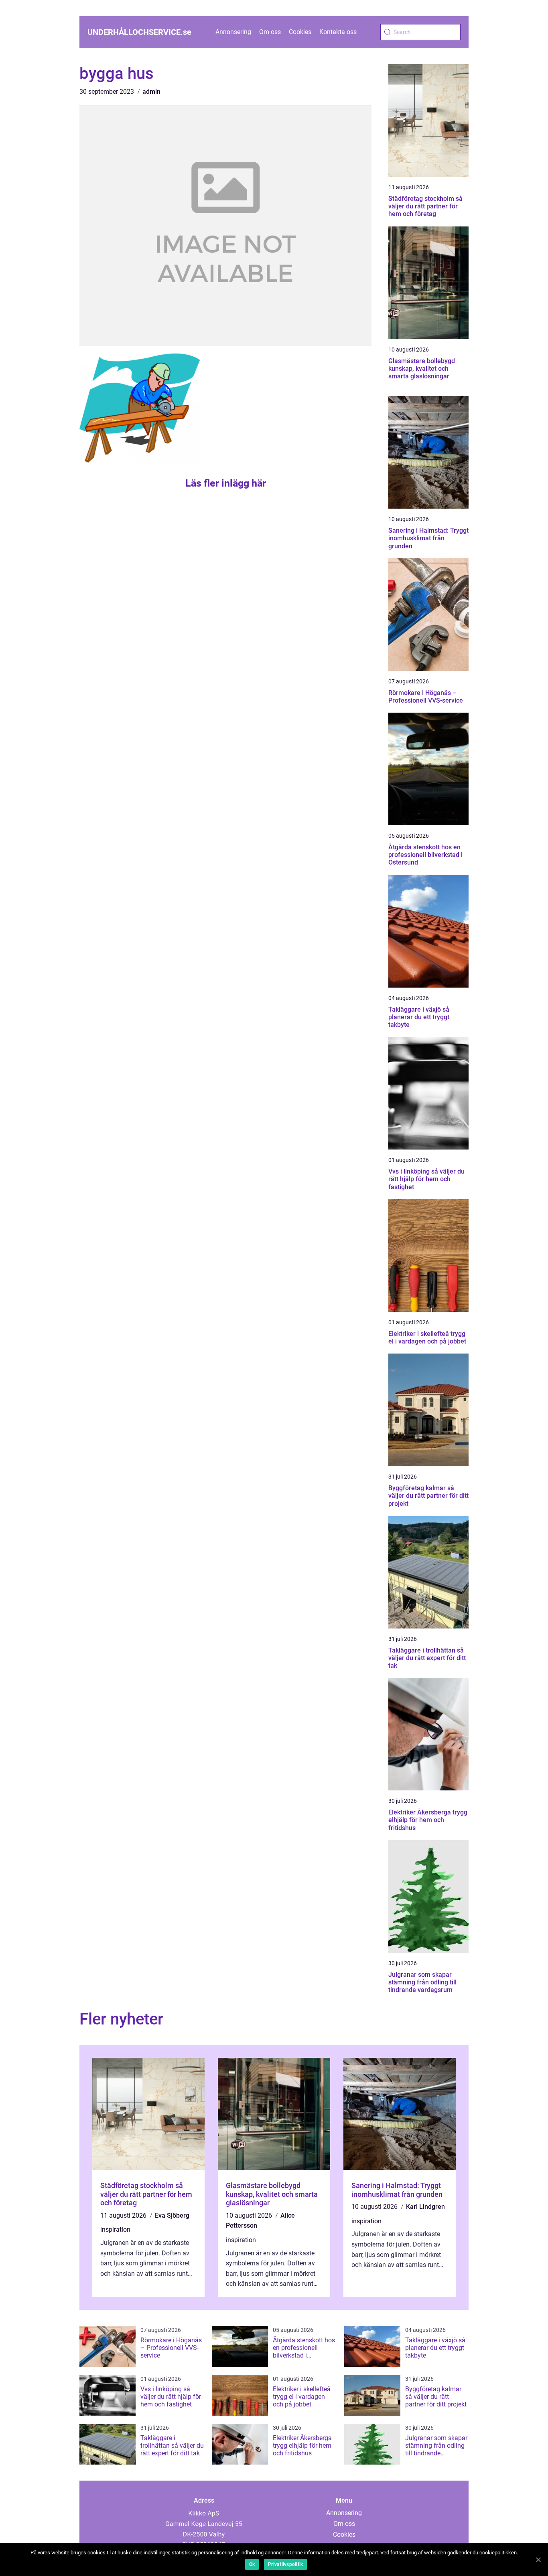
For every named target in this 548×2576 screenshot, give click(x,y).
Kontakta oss (338, 32)
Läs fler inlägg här (226, 483)
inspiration (115, 2230)
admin (151, 92)
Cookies (300, 32)
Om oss (270, 32)
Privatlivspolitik (285, 2564)
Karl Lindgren (425, 2207)
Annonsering (233, 32)
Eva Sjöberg (172, 2215)
